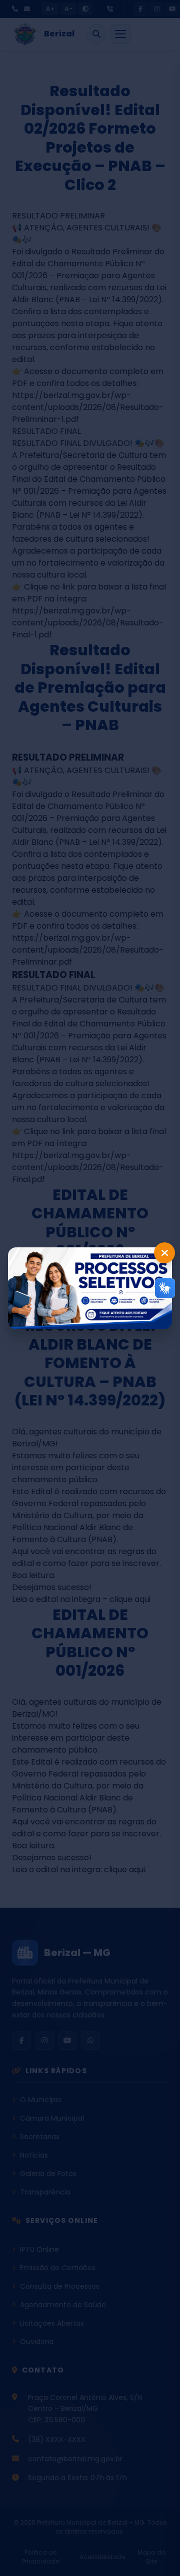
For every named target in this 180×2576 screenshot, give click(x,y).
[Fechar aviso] (164, 1253)
